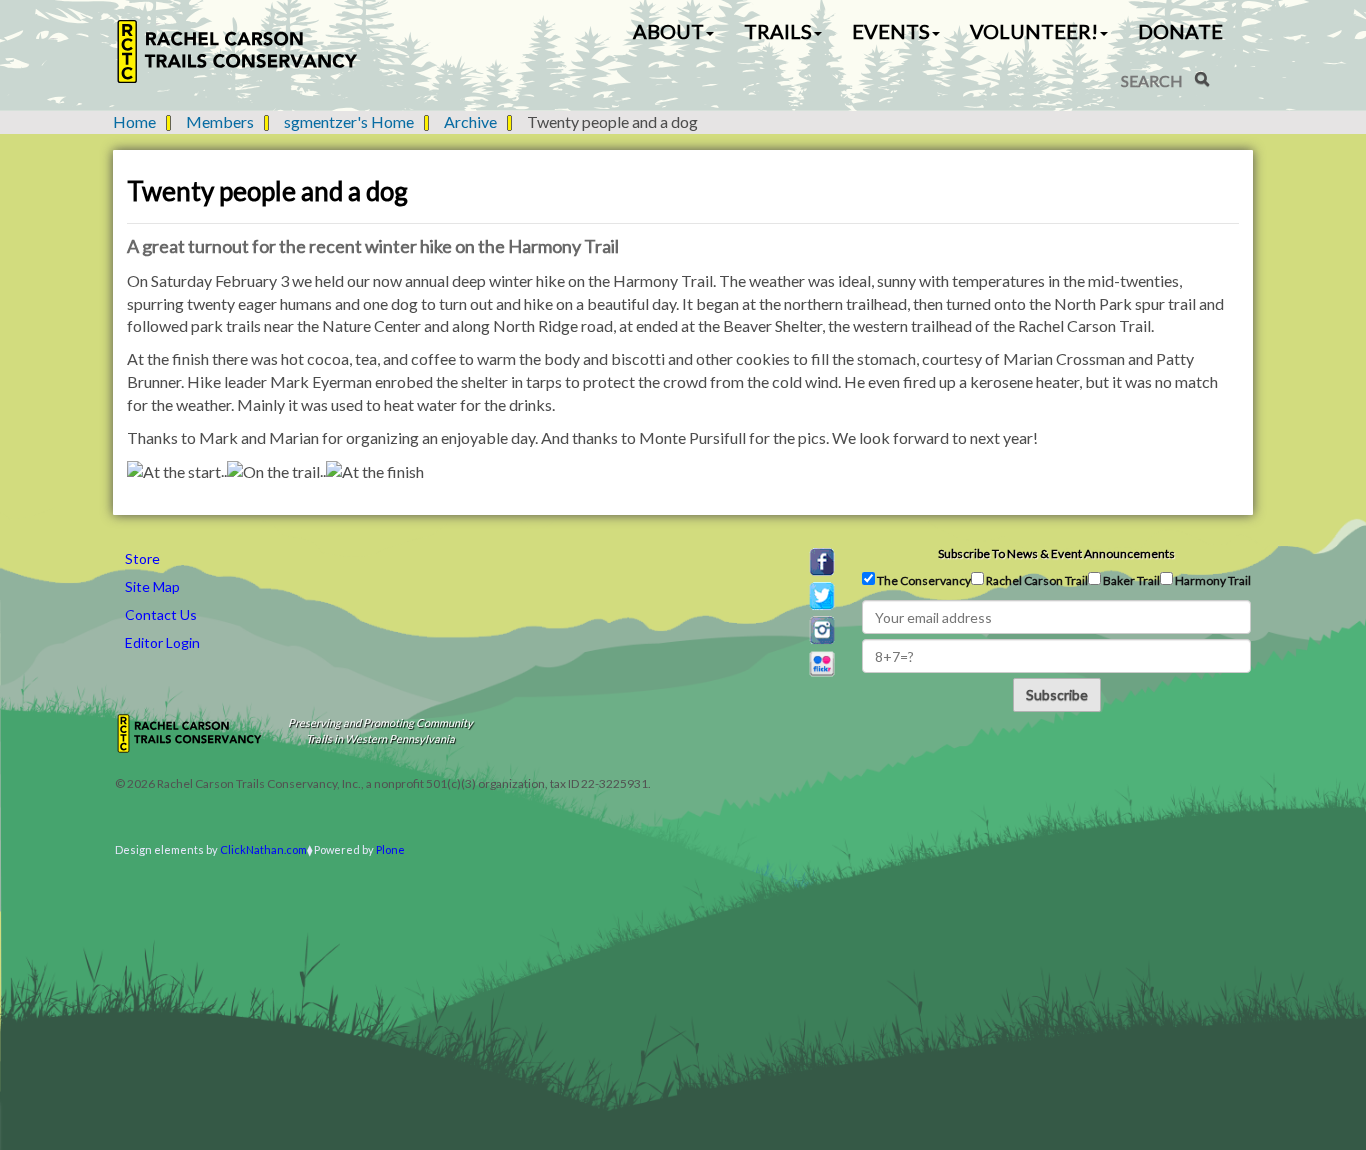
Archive (470, 121)
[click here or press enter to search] (1202, 79)
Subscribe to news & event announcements (1056, 553)
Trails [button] (778, 31)
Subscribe (1057, 694)
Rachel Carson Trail (1036, 580)
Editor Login (162, 642)
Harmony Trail (1212, 580)
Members (220, 121)
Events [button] (891, 31)
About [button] (668, 31)
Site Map (152, 586)
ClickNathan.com (263, 849)
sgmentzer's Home (349, 121)
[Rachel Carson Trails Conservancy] (238, 51)
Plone (390, 849)
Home (134, 121)
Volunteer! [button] (1034, 31)
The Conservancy (923, 580)
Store (142, 558)
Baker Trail (1130, 580)
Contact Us (161, 614)
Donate (1180, 31)
